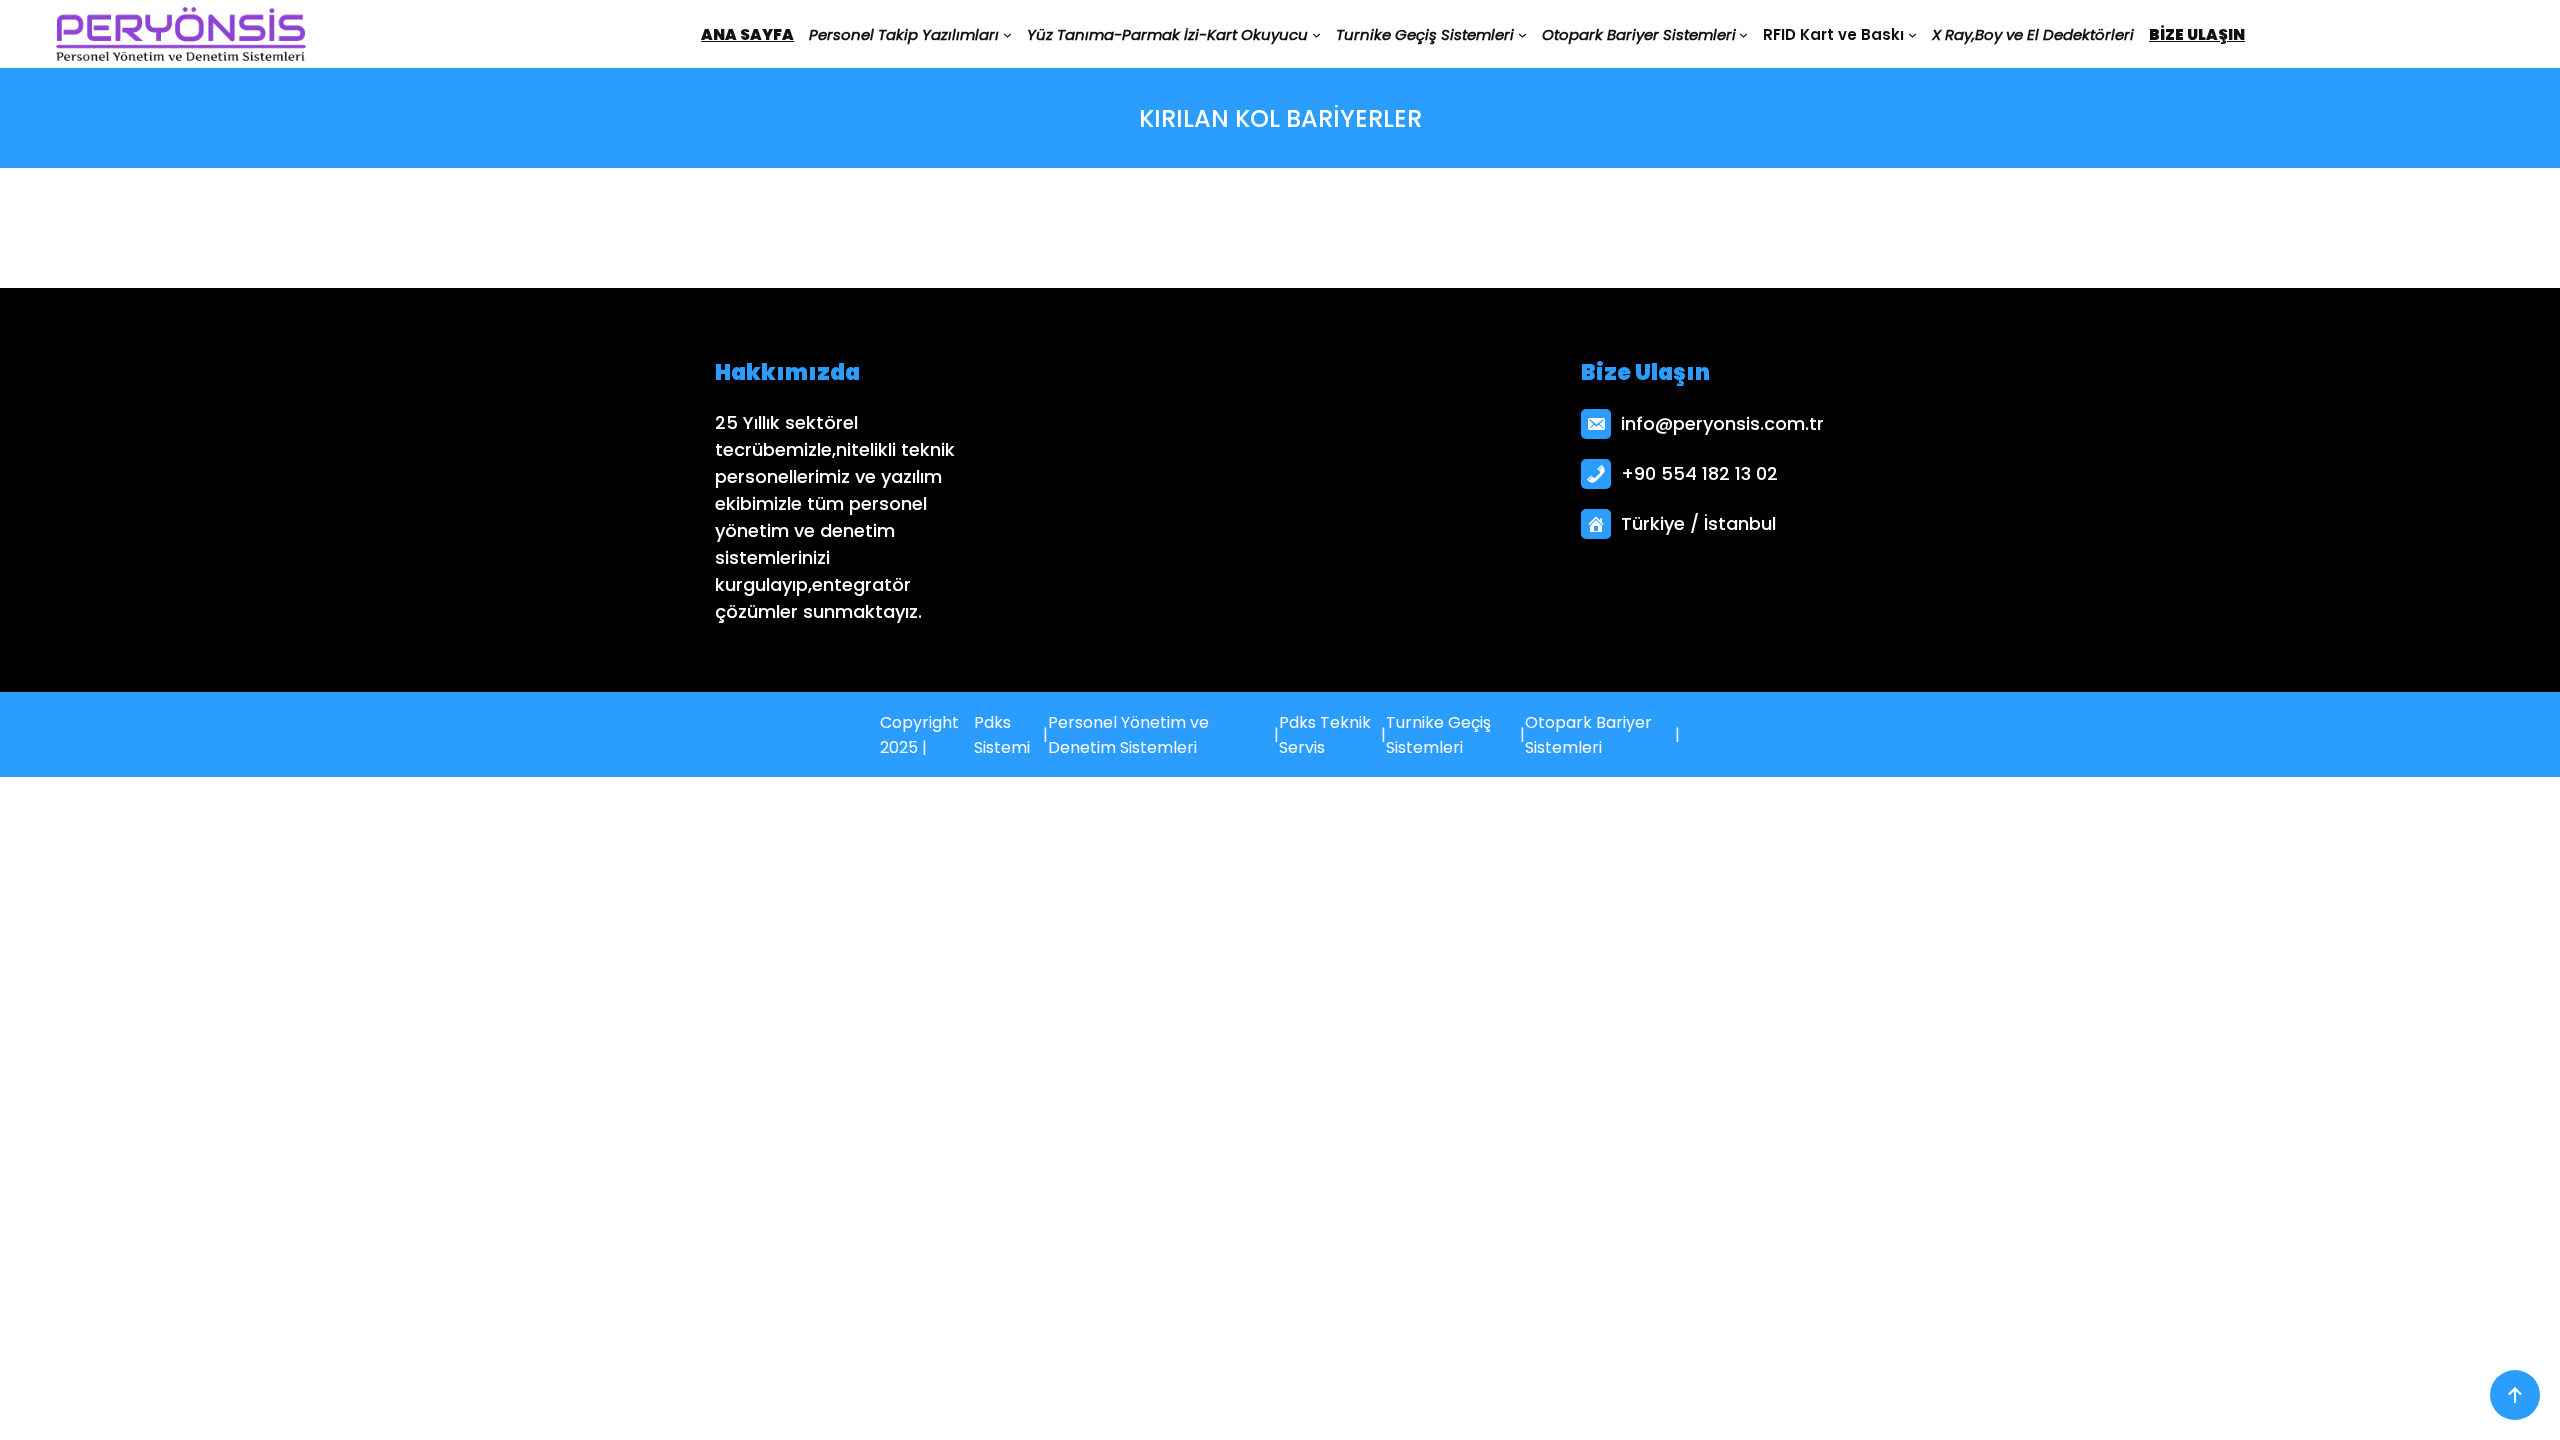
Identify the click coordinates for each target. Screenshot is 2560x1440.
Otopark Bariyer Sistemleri (1588, 735)
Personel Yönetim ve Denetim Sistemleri (1128, 735)
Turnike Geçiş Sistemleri (1438, 735)
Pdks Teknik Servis (1325, 735)
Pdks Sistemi (1002, 735)
